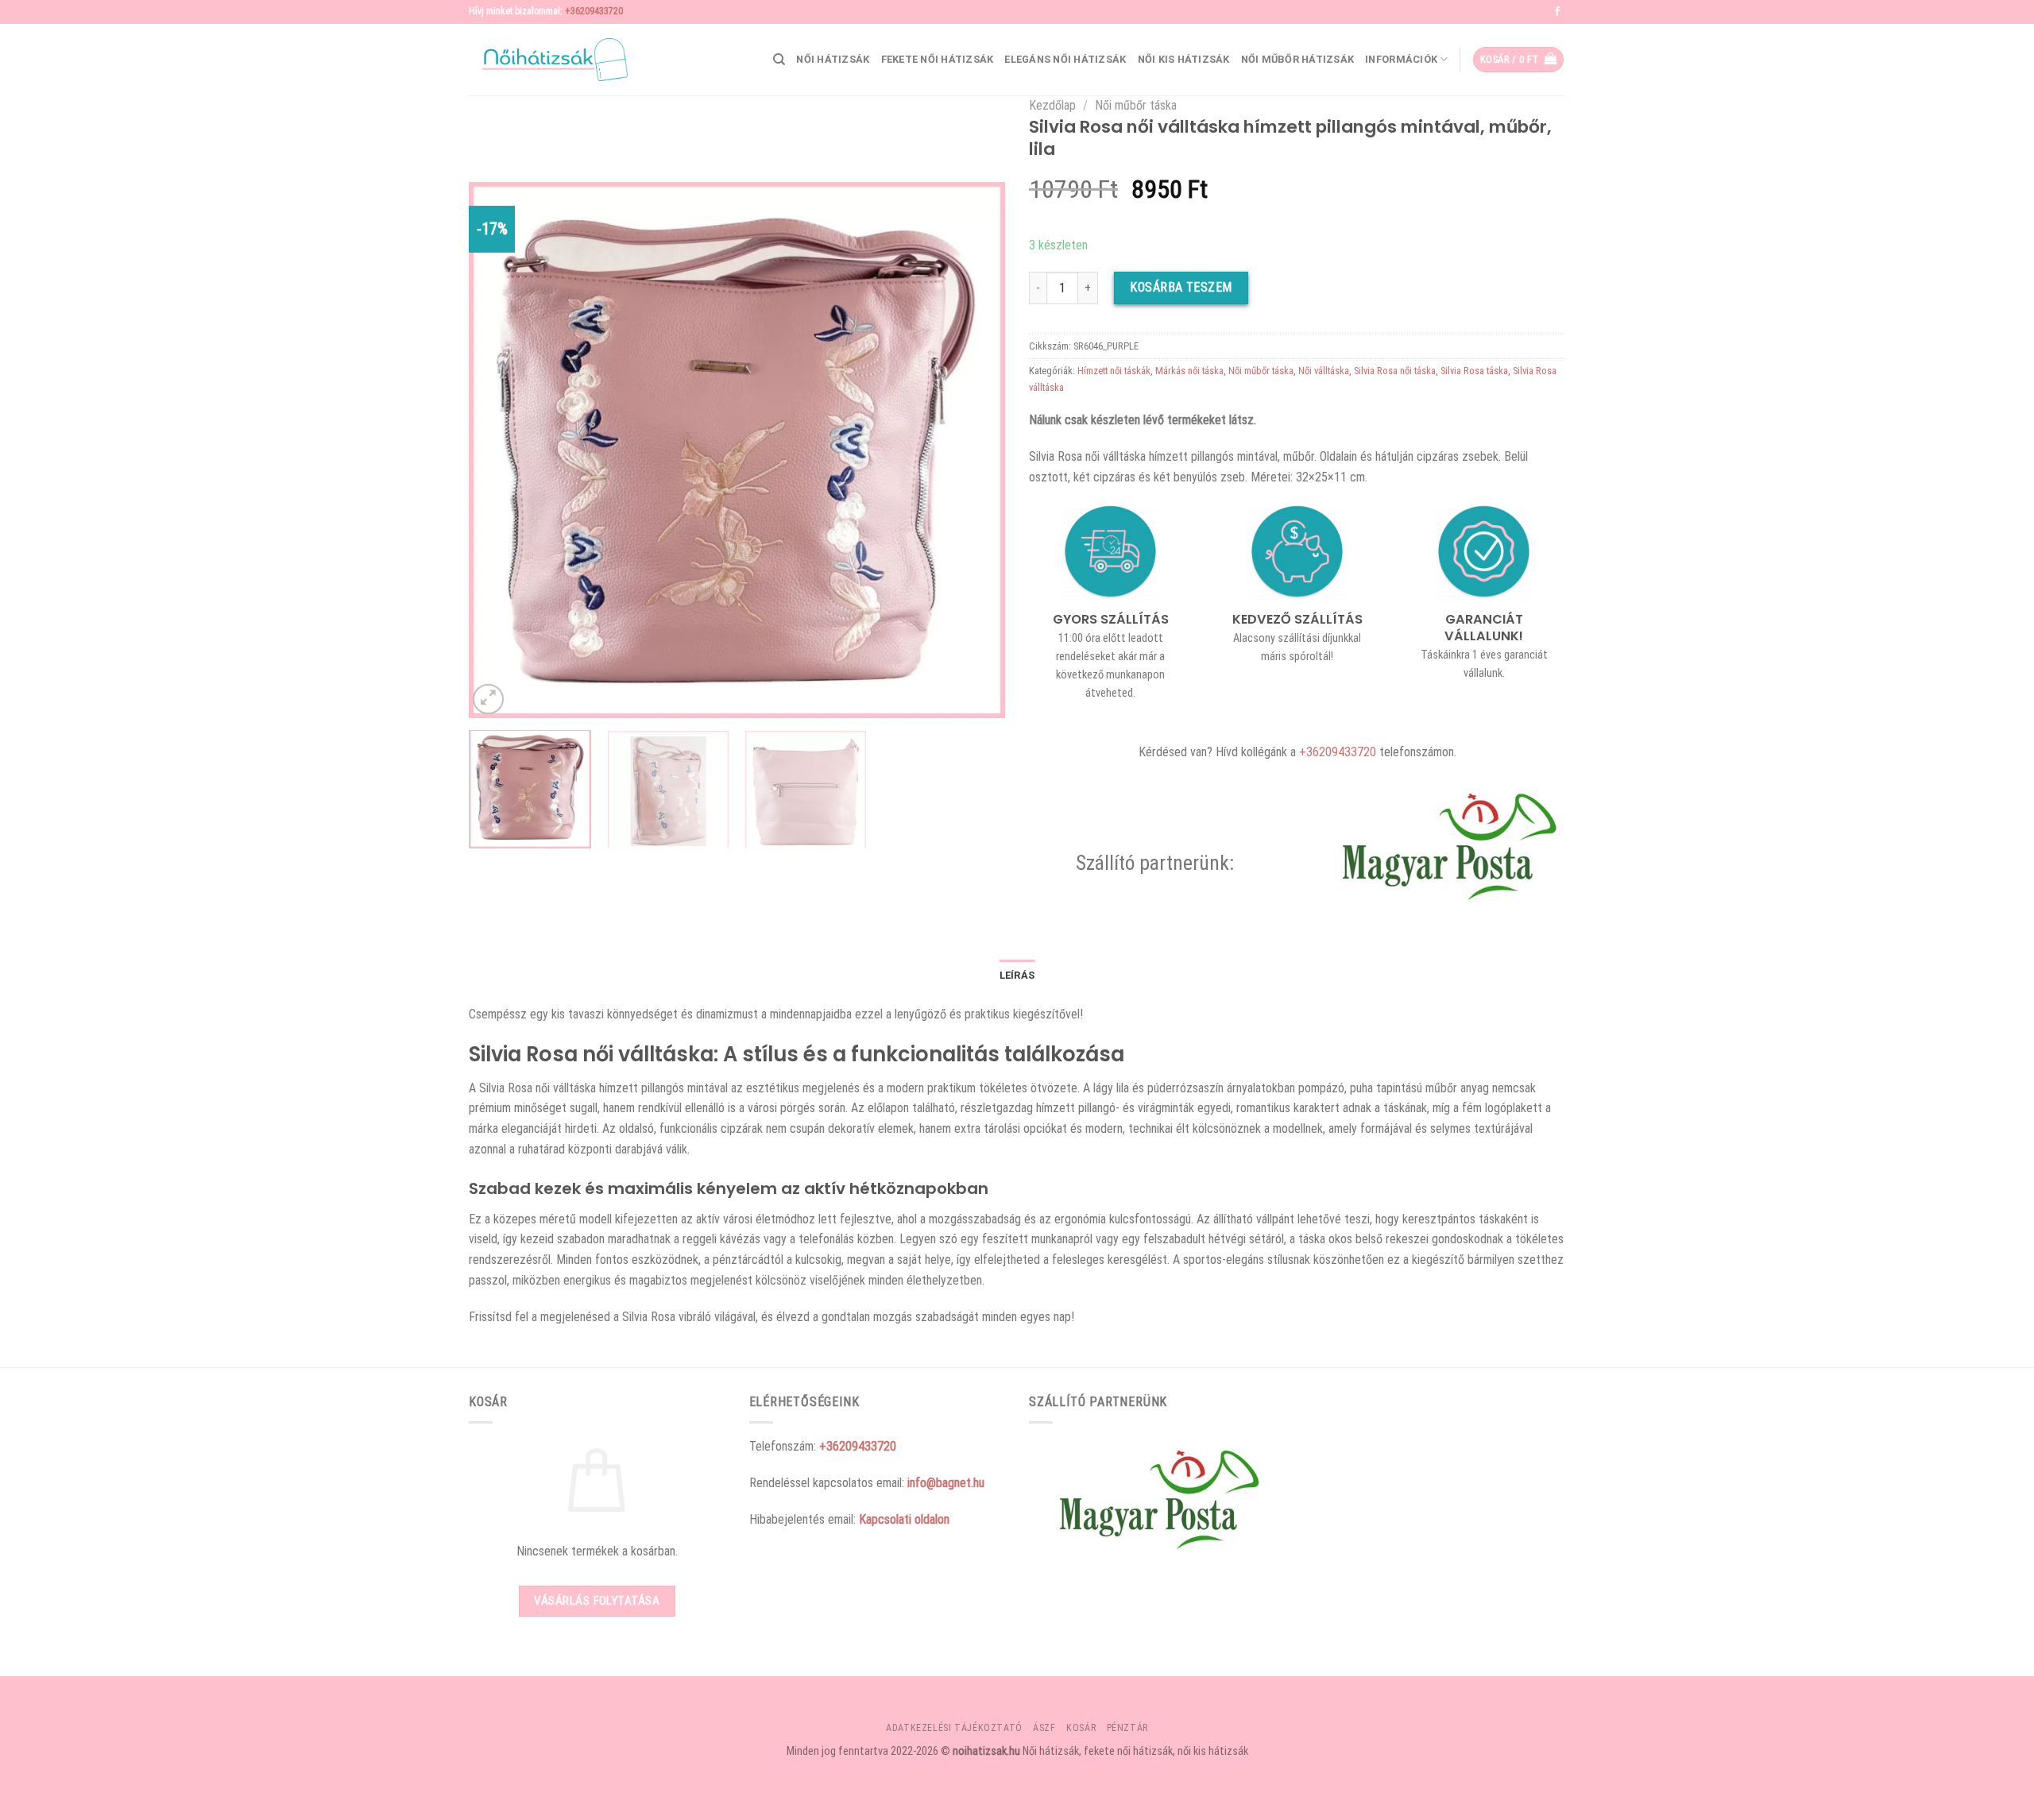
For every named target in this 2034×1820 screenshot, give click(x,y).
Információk (1401, 59)
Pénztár (1127, 1728)
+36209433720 (594, 11)
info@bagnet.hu (946, 1483)
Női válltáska (1324, 371)
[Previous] (500, 450)
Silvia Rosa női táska (1395, 371)
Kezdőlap (1052, 105)
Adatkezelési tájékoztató (954, 1728)
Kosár (1081, 1728)
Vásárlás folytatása (597, 1601)
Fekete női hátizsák (938, 59)
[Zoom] (488, 699)
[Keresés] (779, 60)
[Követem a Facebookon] (1557, 12)
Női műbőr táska (1136, 105)
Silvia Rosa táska (1474, 371)
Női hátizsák (833, 59)
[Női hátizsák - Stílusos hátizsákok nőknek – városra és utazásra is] (548, 60)
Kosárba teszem (1181, 287)
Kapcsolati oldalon (904, 1519)
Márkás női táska (1189, 371)
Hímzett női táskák (1114, 371)
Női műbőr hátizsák (1298, 59)
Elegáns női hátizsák (1065, 59)
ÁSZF (1044, 1728)
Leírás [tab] (1017, 975)
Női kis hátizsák (1184, 59)
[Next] (974, 450)
